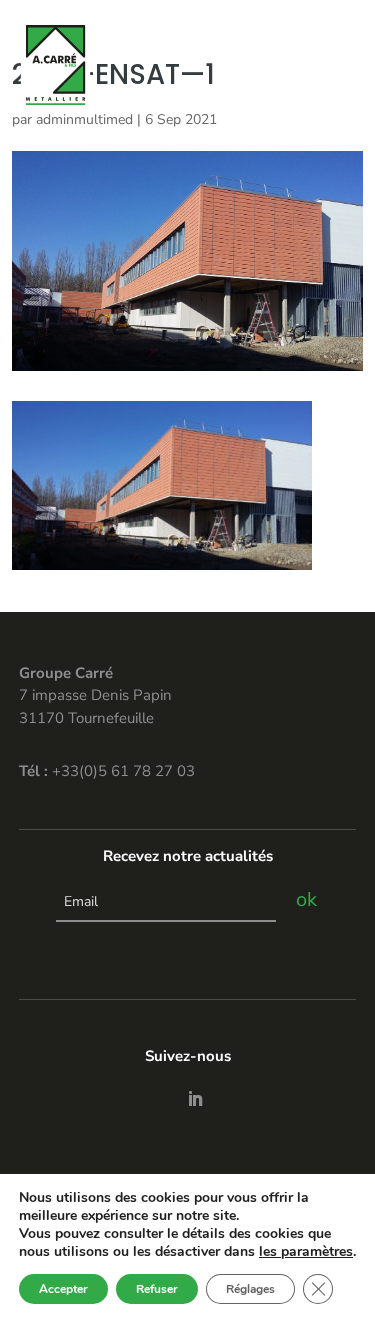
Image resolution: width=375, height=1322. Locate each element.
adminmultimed (84, 119)
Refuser (157, 1289)
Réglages (250, 1289)
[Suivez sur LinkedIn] (195, 1099)
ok (306, 899)
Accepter (63, 1289)
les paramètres (306, 1252)
